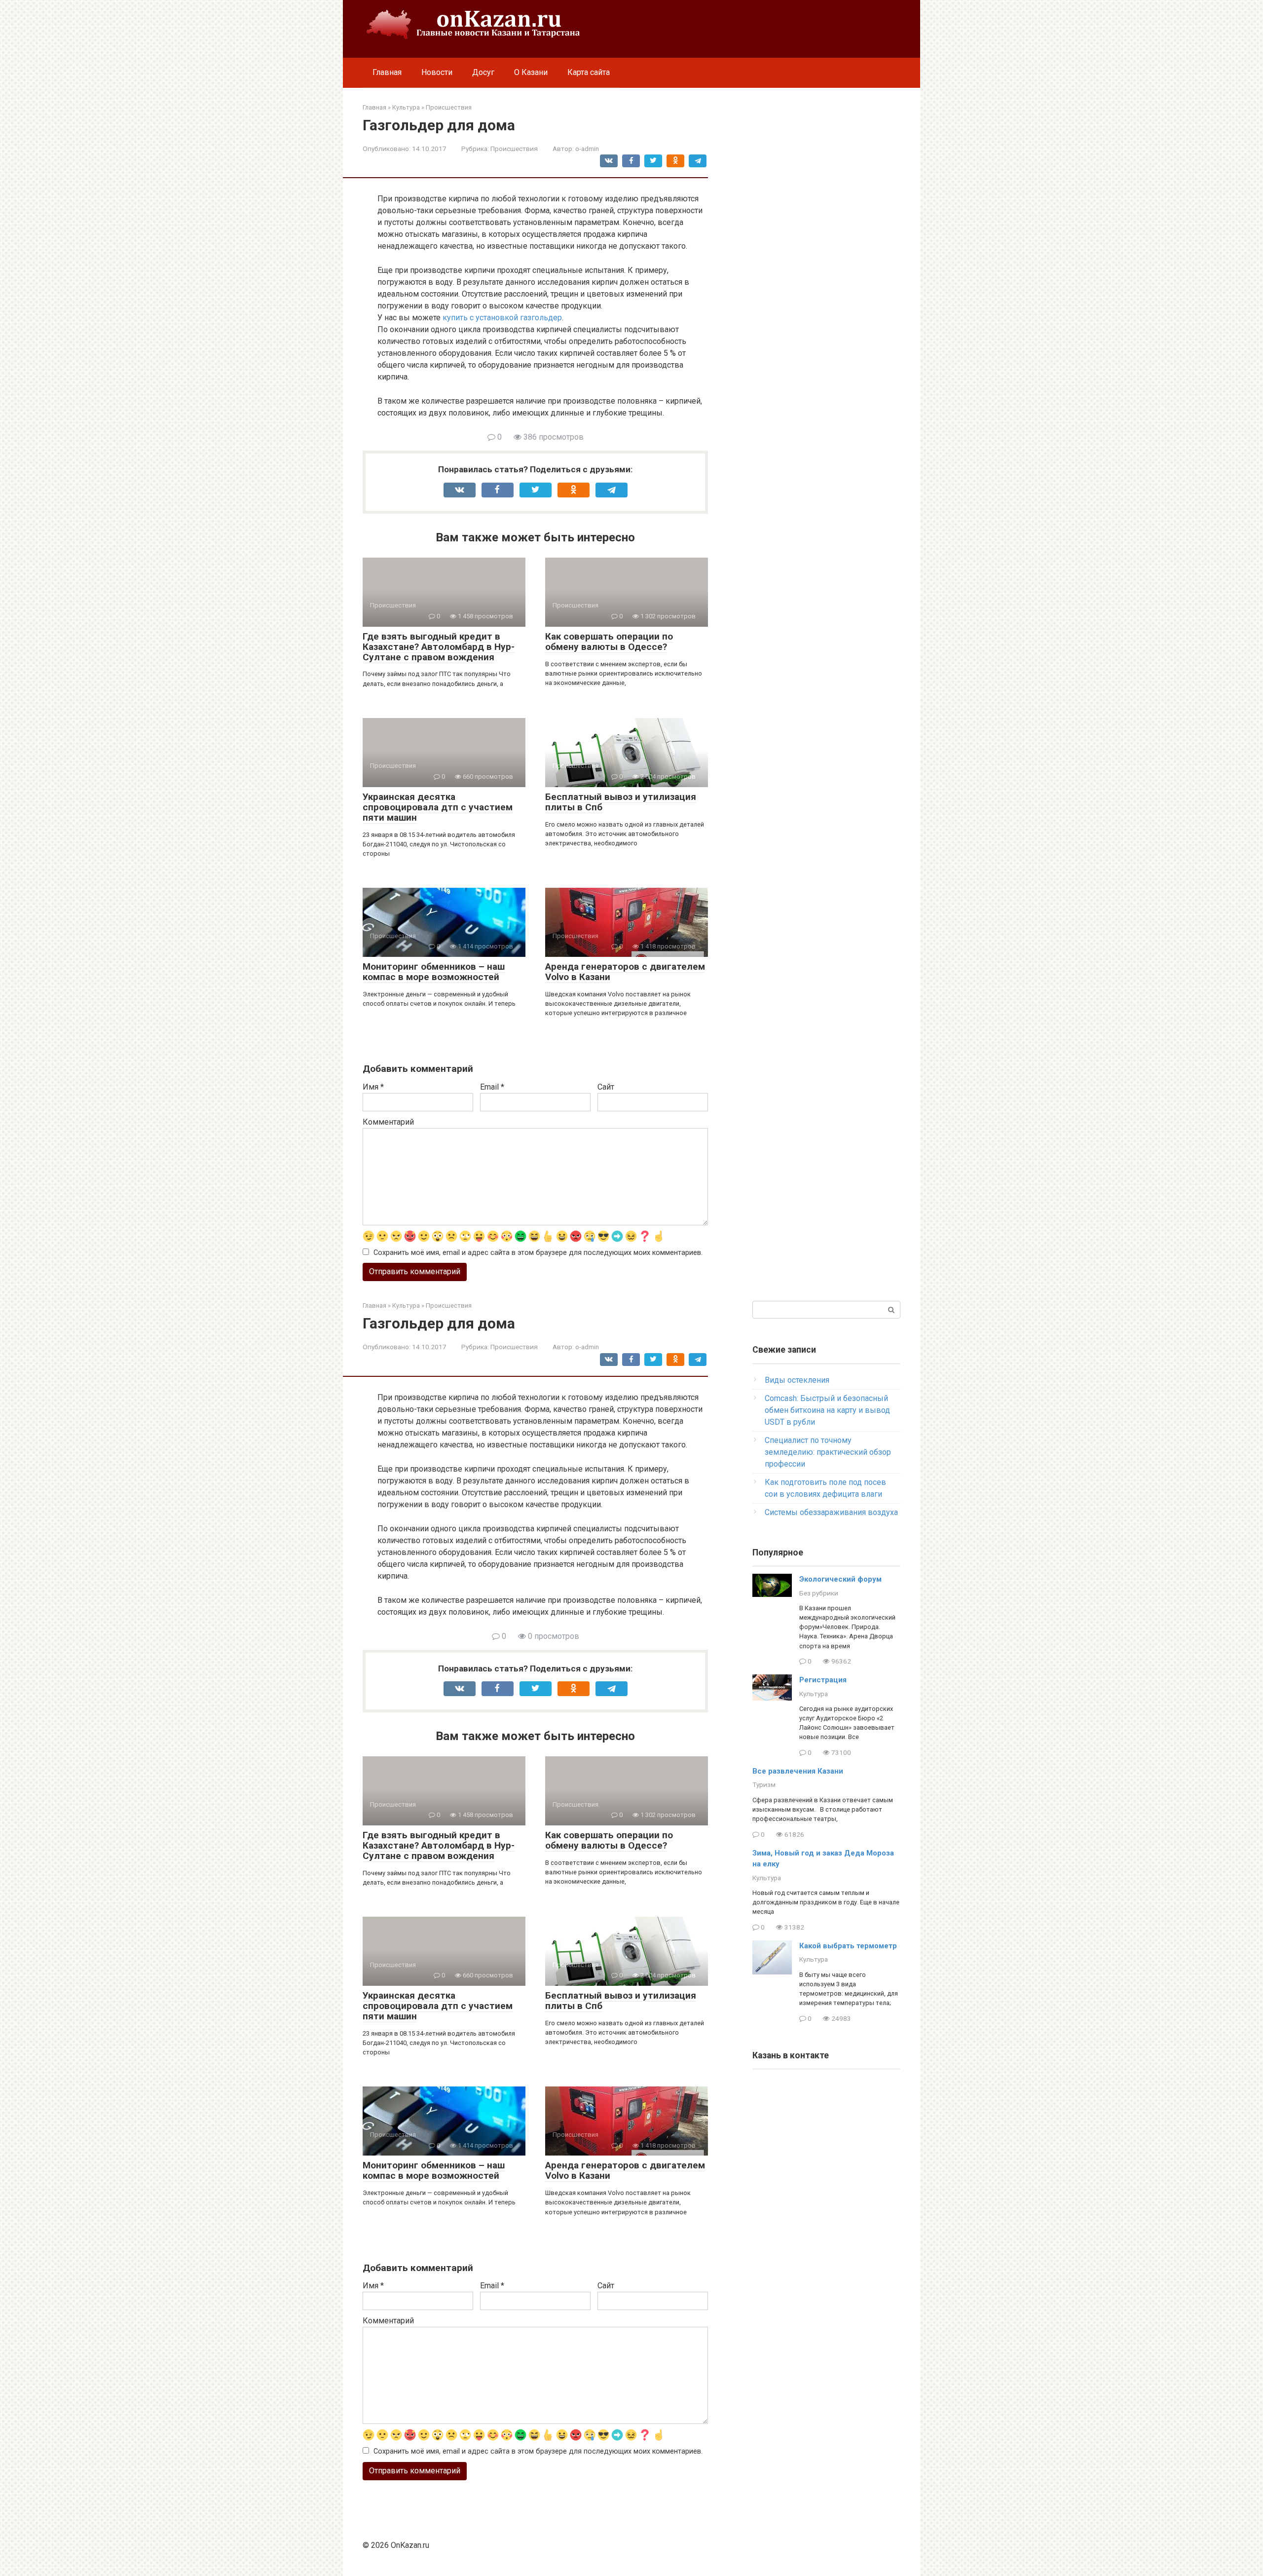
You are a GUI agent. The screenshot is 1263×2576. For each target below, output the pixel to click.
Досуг (483, 72)
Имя (373, 1087)
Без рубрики (819, 1593)
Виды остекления (797, 1380)
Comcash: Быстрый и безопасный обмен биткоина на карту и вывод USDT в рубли (827, 1410)
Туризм (764, 1784)
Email (492, 1087)
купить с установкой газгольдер (502, 318)
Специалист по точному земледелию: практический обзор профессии (828, 1452)
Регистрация (823, 1680)
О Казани (531, 72)
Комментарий (388, 1122)
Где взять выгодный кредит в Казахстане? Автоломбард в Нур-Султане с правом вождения (439, 647)
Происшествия (514, 149)
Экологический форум (840, 1579)
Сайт (606, 1087)
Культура (814, 1694)
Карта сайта (589, 72)
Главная (387, 72)
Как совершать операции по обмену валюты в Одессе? (609, 642)
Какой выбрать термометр (848, 1946)
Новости (437, 72)
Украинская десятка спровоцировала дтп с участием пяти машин (438, 807)
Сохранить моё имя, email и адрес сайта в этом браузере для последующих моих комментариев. (538, 1253)
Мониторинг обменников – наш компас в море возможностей (434, 972)
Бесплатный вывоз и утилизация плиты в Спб (621, 802)
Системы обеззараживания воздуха (831, 1512)
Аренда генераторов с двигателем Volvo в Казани (625, 972)
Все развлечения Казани (798, 1771)
